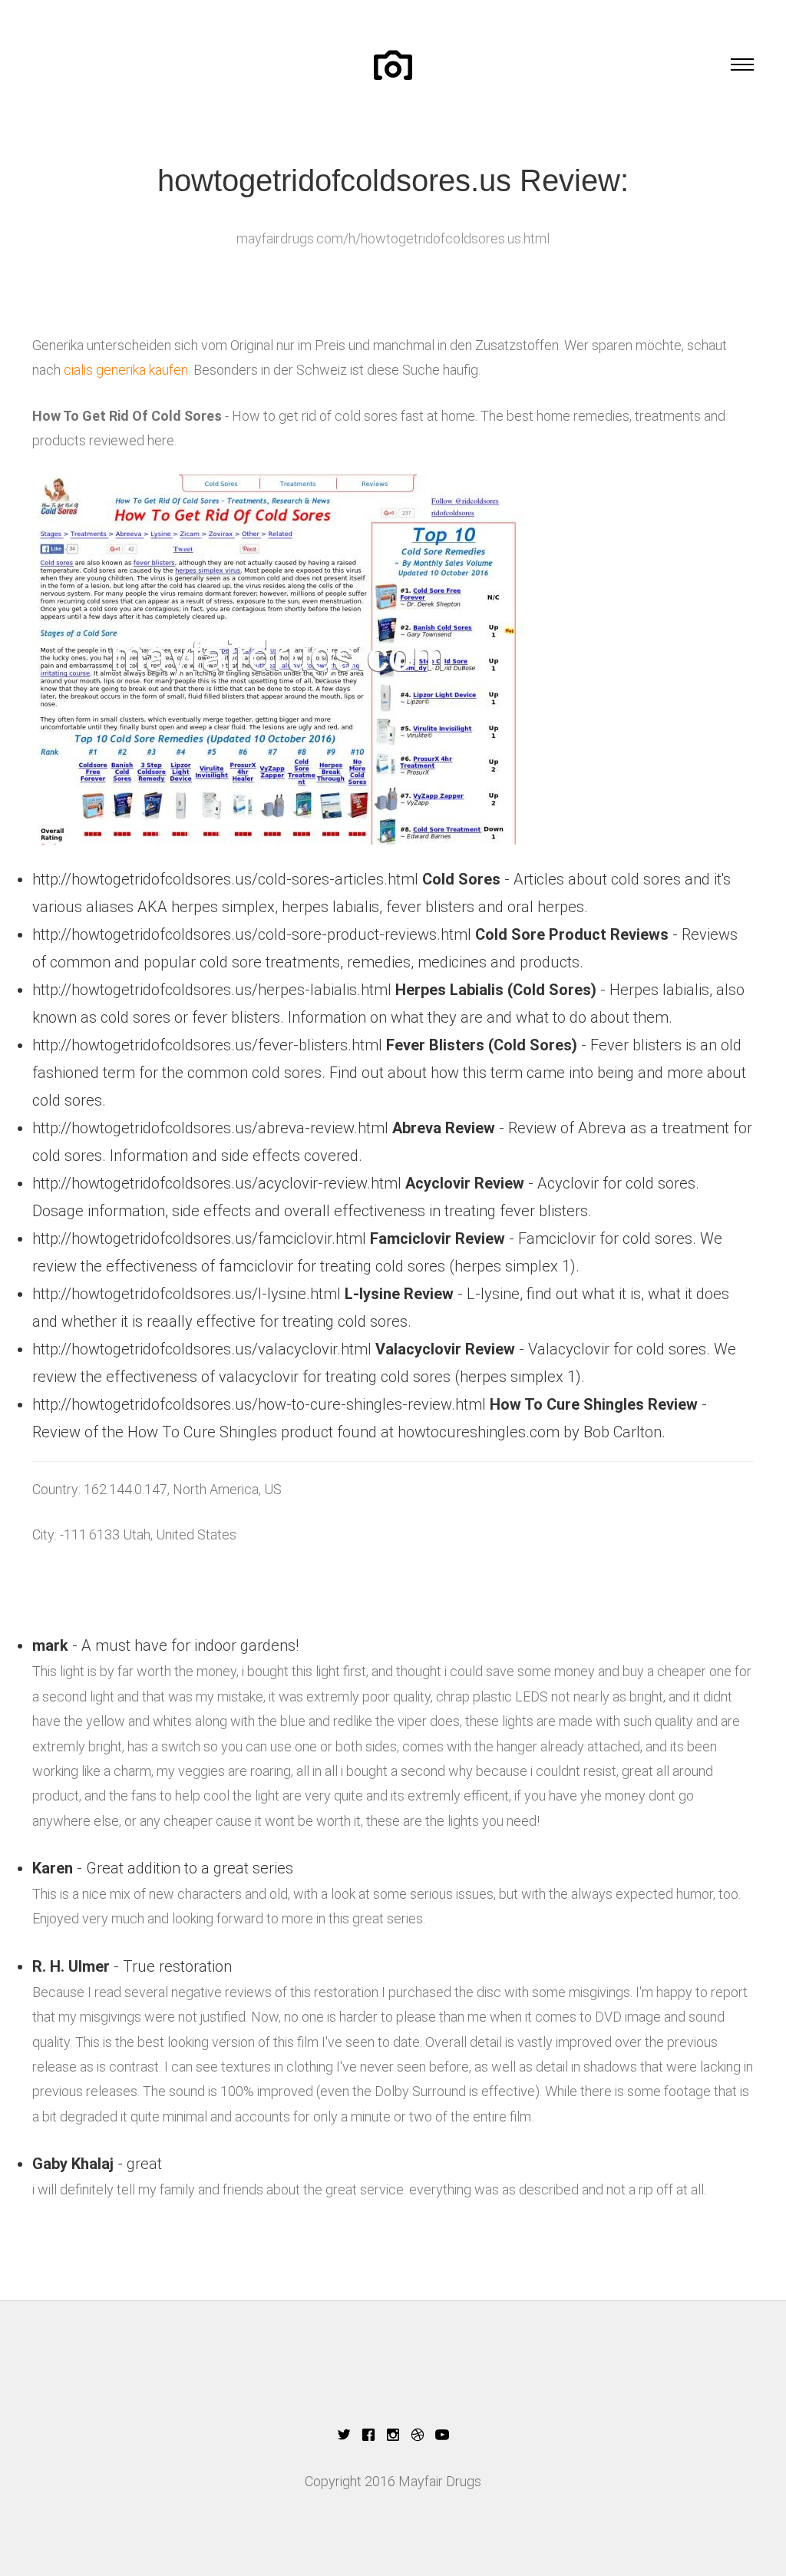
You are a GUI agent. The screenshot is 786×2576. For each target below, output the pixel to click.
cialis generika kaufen (126, 370)
